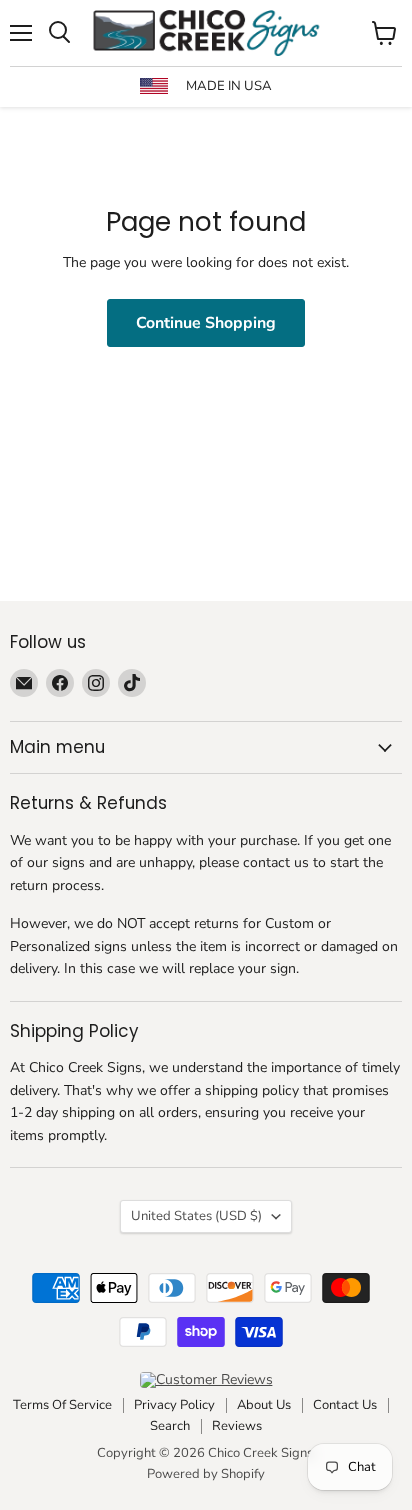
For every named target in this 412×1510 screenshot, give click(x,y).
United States (196, 1216)
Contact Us (345, 1405)
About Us (264, 1405)
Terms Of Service (62, 1405)
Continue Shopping (206, 323)
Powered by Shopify (206, 1474)
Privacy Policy (174, 1405)
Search (170, 1426)
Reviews (237, 1426)
